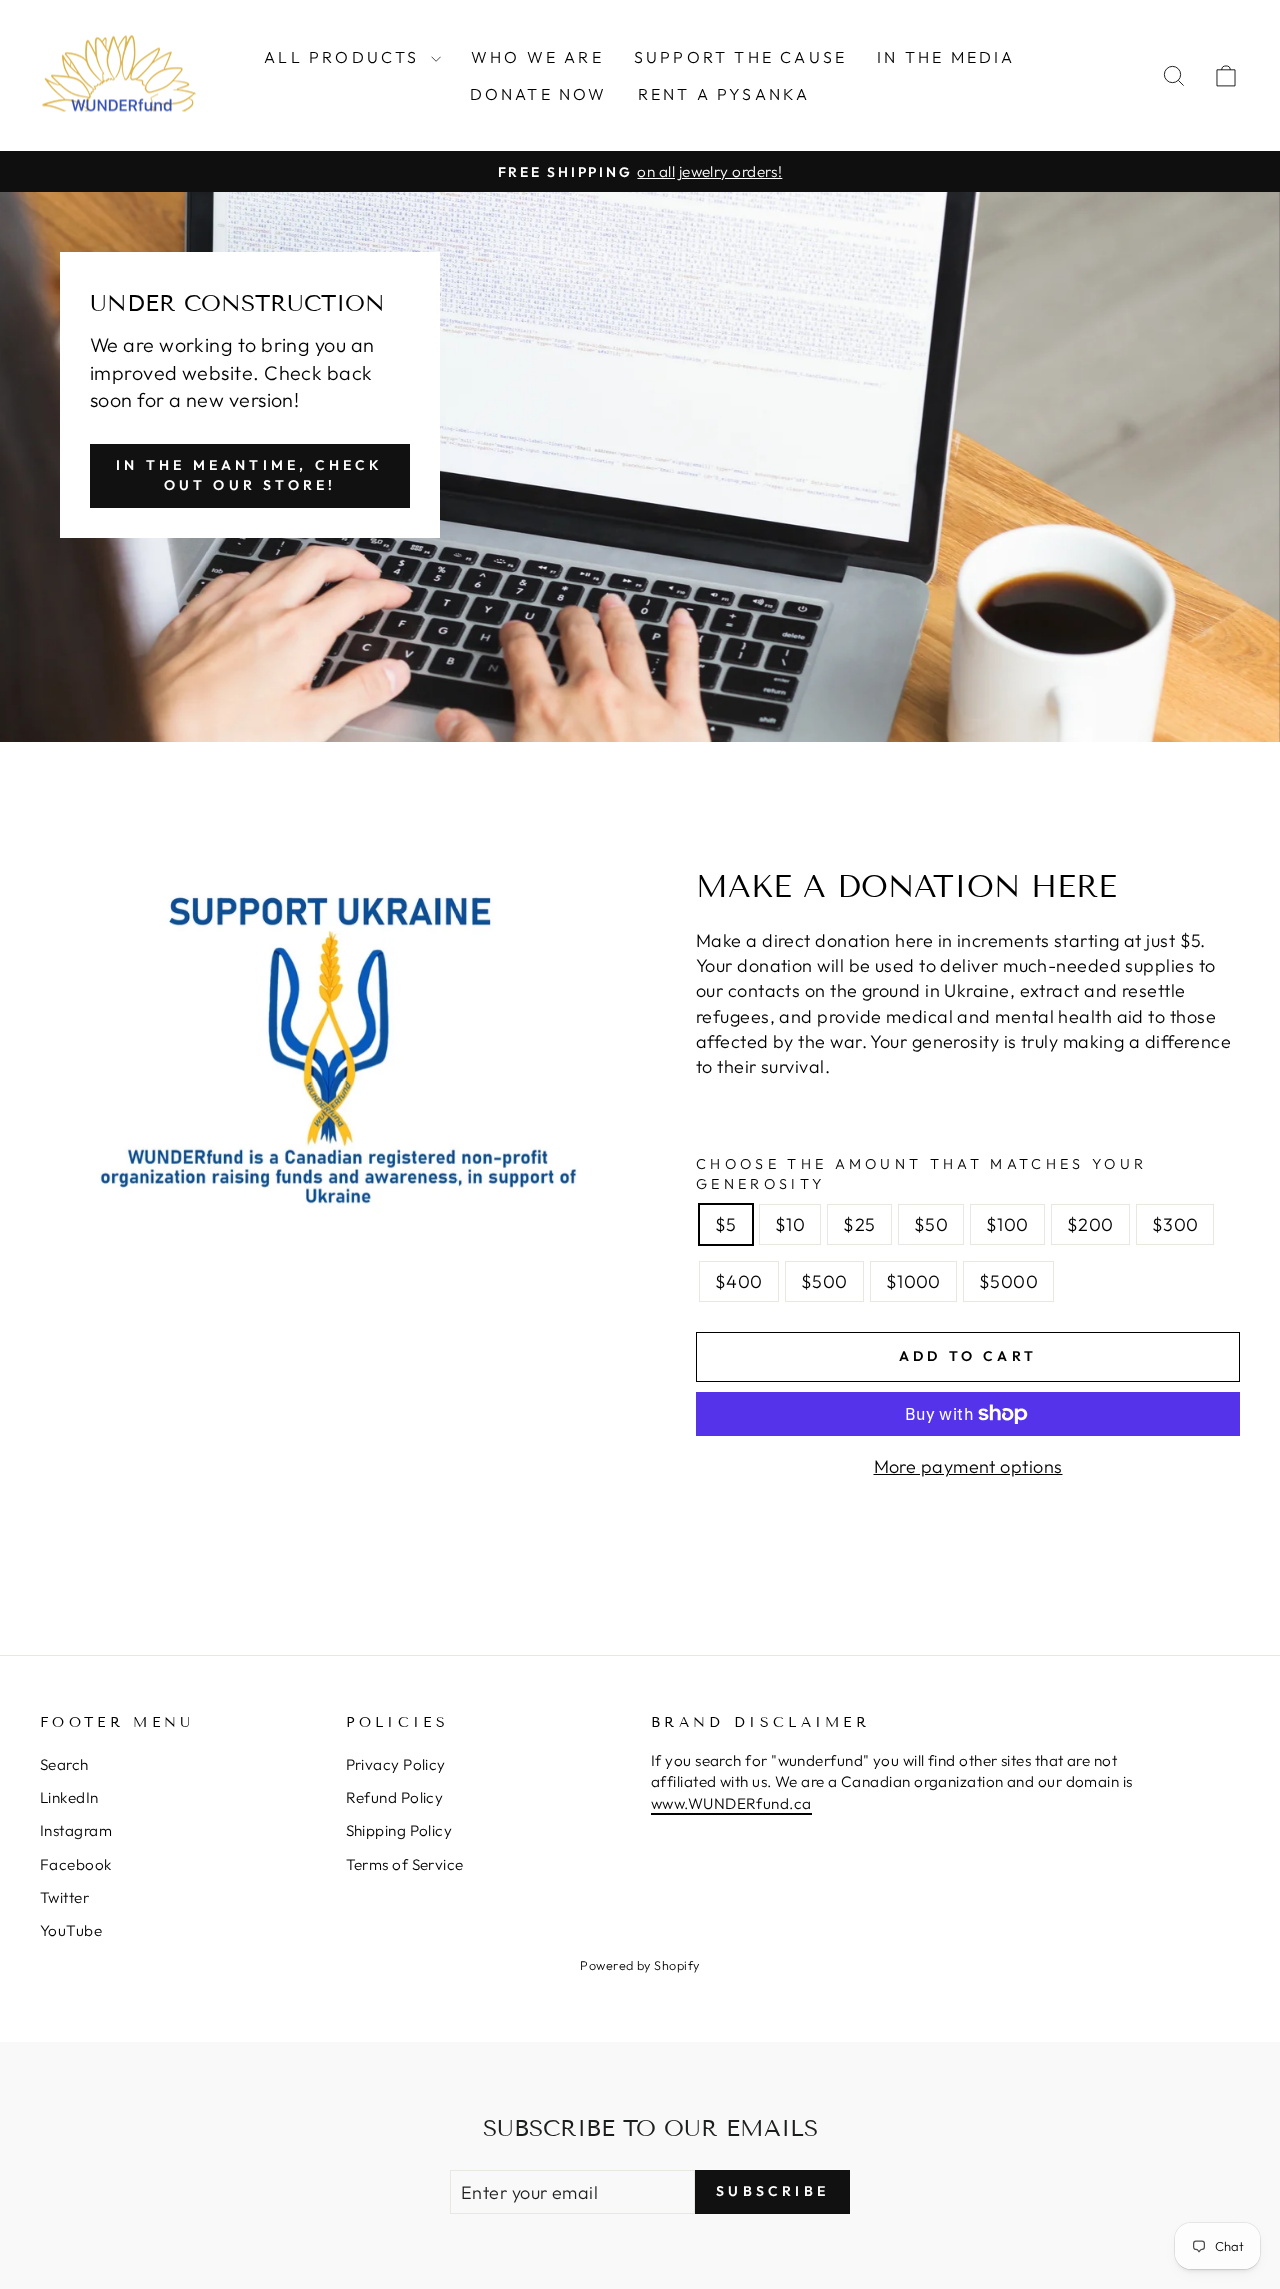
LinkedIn (69, 1797)
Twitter (64, 1897)
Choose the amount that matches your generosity (921, 1174)
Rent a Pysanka (724, 94)
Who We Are (537, 57)
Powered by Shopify (639, 1965)
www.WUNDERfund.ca (731, 1803)
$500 (824, 1281)
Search (64, 1764)
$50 (931, 1224)
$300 (1175, 1224)
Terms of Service (405, 1864)
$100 (1007, 1224)
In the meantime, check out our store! (249, 475)
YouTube (71, 1930)
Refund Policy (395, 1797)
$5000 (1008, 1281)
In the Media (946, 57)
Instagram (76, 1830)
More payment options (968, 1466)
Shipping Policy (399, 1830)
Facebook (76, 1864)
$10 (790, 1224)
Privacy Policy (396, 1764)
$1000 (913, 1281)
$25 (859, 1224)
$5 (726, 1224)
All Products (345, 57)
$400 (739, 1281)
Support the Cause (740, 57)
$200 (1090, 1224)
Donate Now (539, 94)
